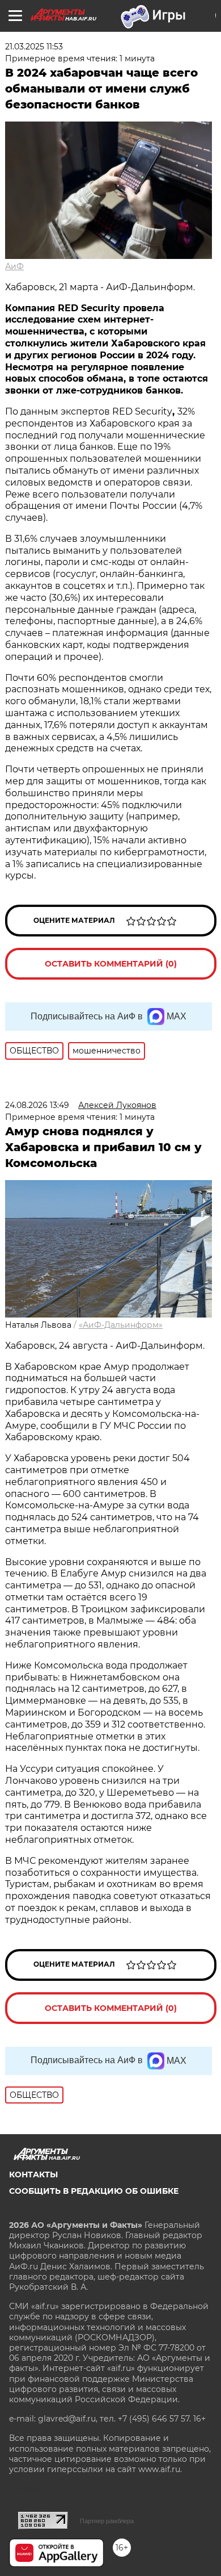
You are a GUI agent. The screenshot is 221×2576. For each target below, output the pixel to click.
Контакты (33, 2174)
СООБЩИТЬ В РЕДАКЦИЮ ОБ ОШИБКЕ (94, 2191)
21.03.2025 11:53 (34, 47)
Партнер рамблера (107, 2521)
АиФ (14, 266)
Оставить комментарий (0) (111, 964)
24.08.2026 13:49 (37, 1105)
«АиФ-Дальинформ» (121, 1325)
